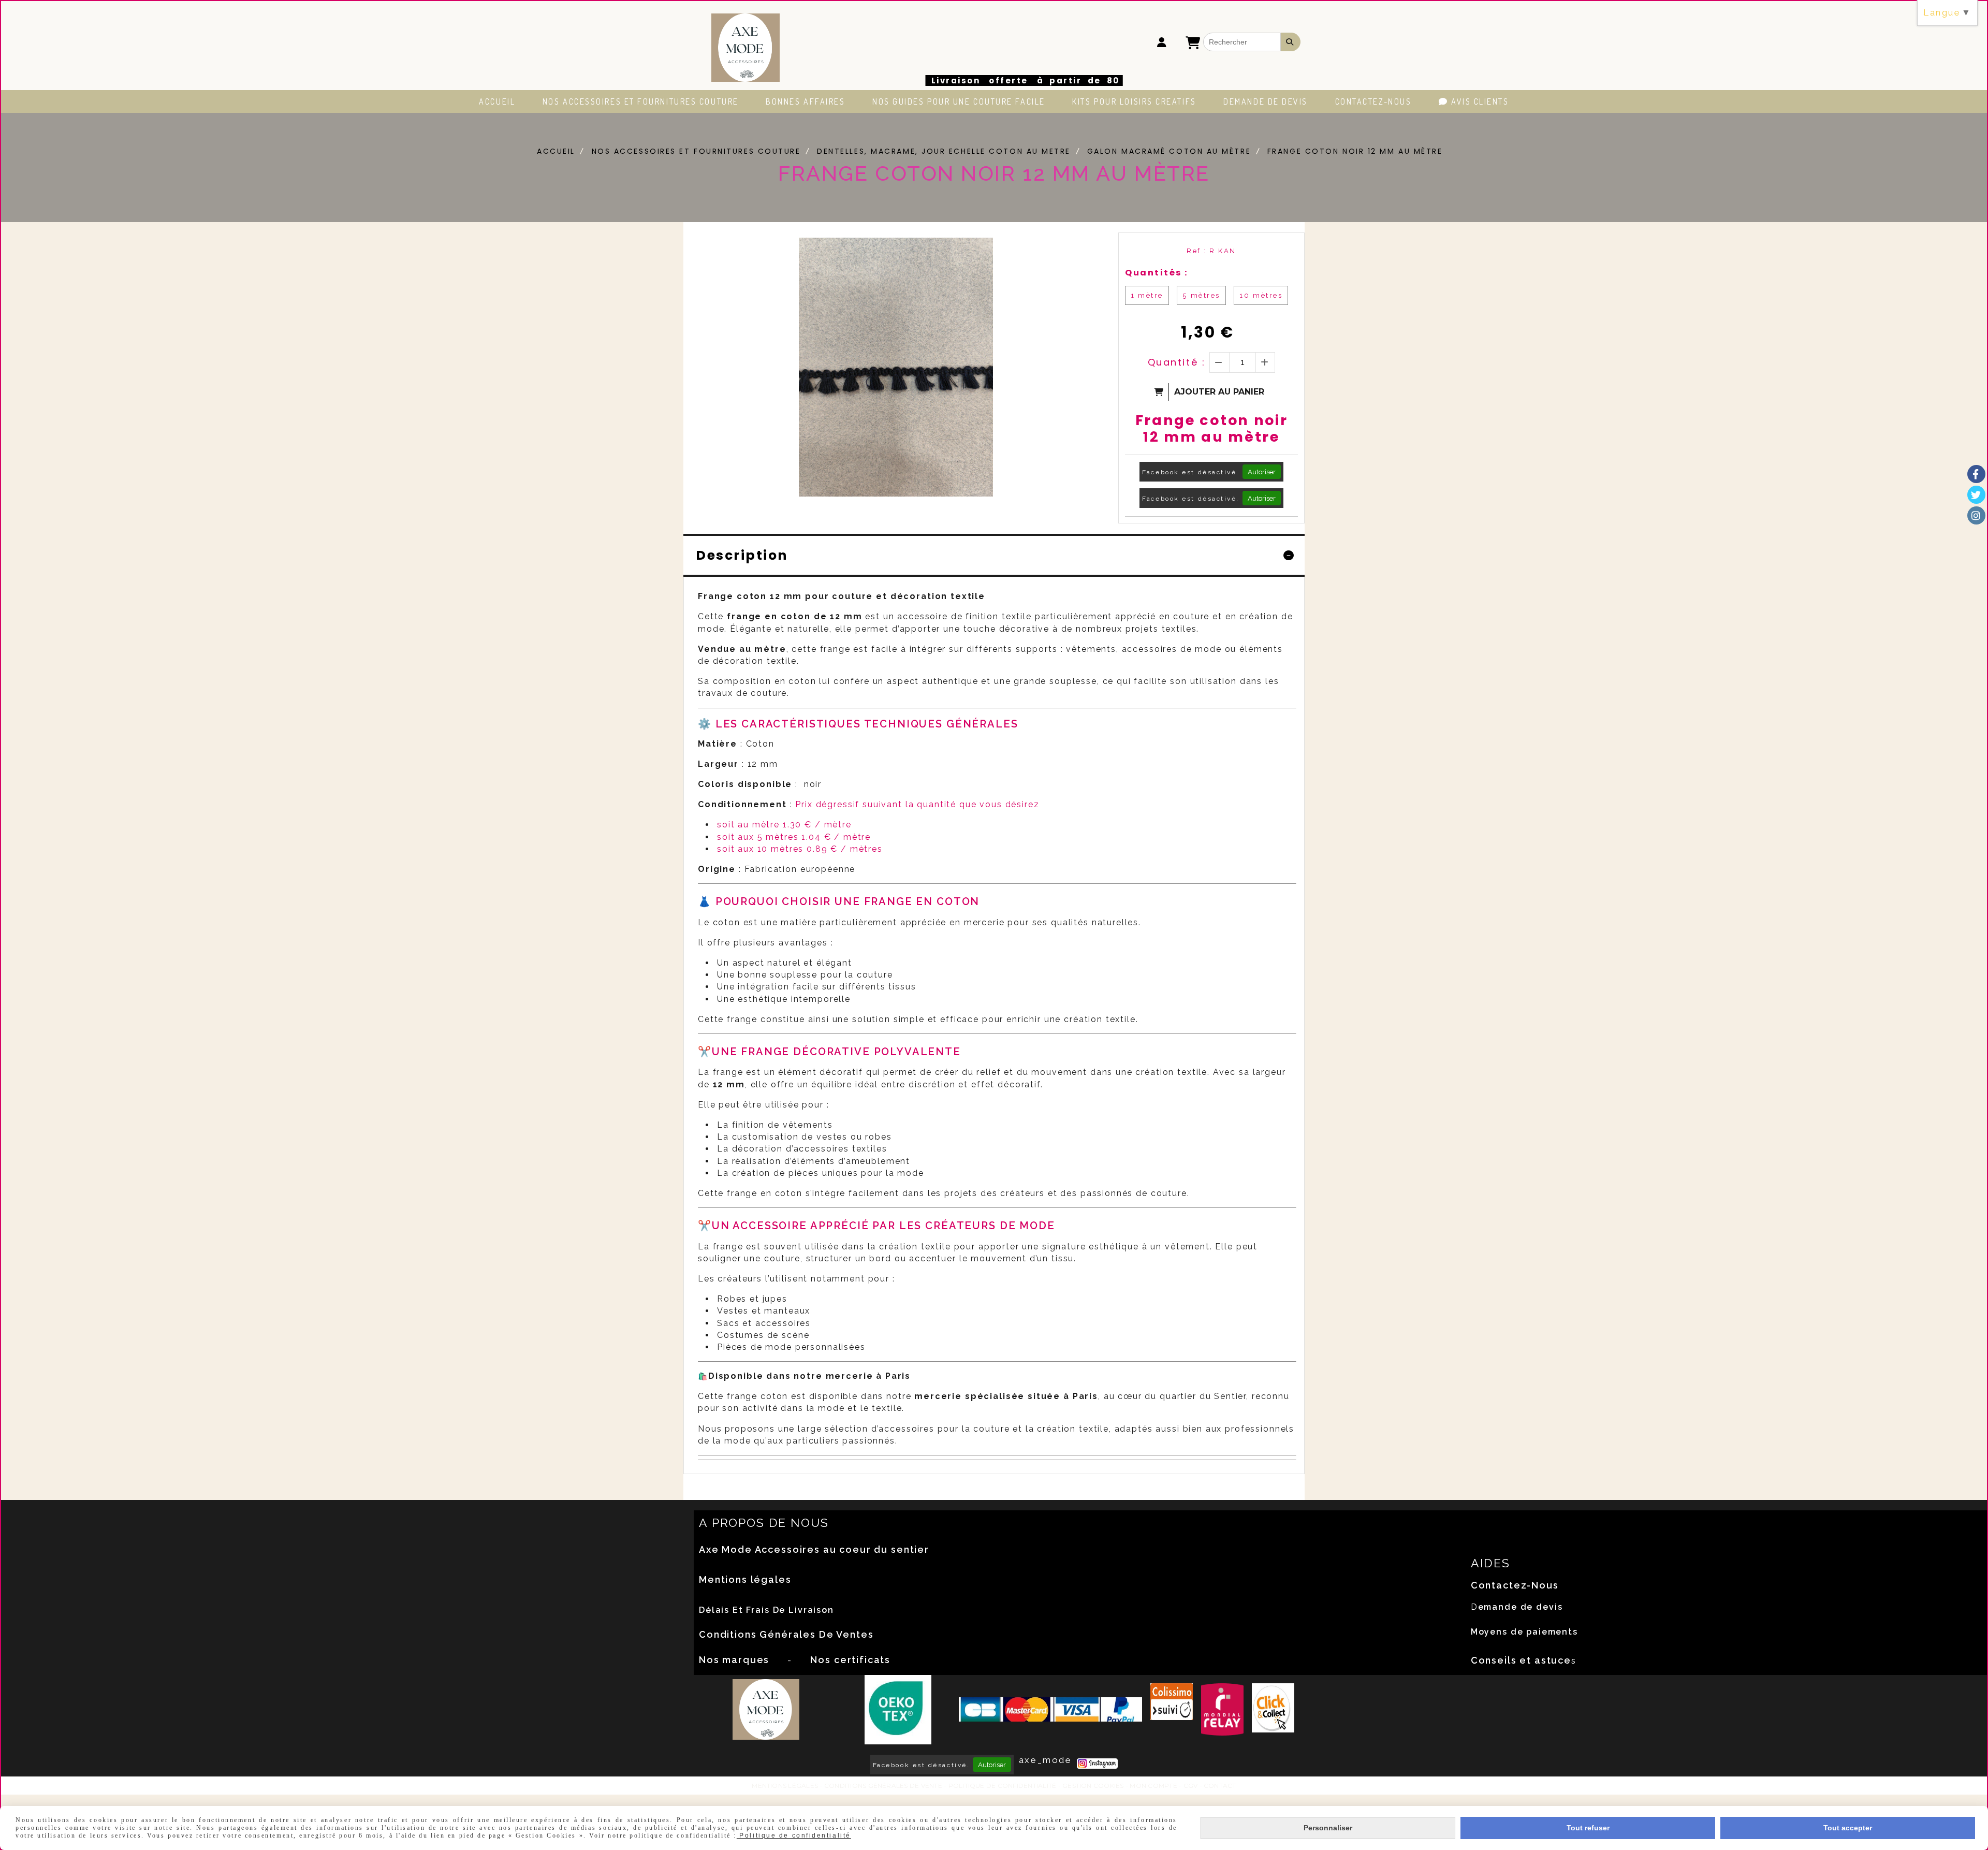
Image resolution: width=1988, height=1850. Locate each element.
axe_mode (1045, 1760)
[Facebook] (1976, 474)
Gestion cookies (1093, 1786)
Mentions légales (745, 1579)
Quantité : (1177, 362)
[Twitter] (1976, 495)
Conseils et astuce (1521, 1660)
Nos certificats (850, 1660)
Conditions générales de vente (883, 1786)
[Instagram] (1976, 515)
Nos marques (734, 1660)
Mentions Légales (785, 1786)
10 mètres (1261, 295)
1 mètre (1147, 295)
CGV (1191, 1786)
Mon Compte (1153, 1786)
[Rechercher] (1291, 42)
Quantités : (1157, 273)
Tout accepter (1848, 1828)
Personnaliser (1328, 1828)
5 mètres (1201, 295)
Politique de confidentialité (1003, 1786)
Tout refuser (1588, 1828)
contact (1220, 1786)
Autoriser (1262, 472)
